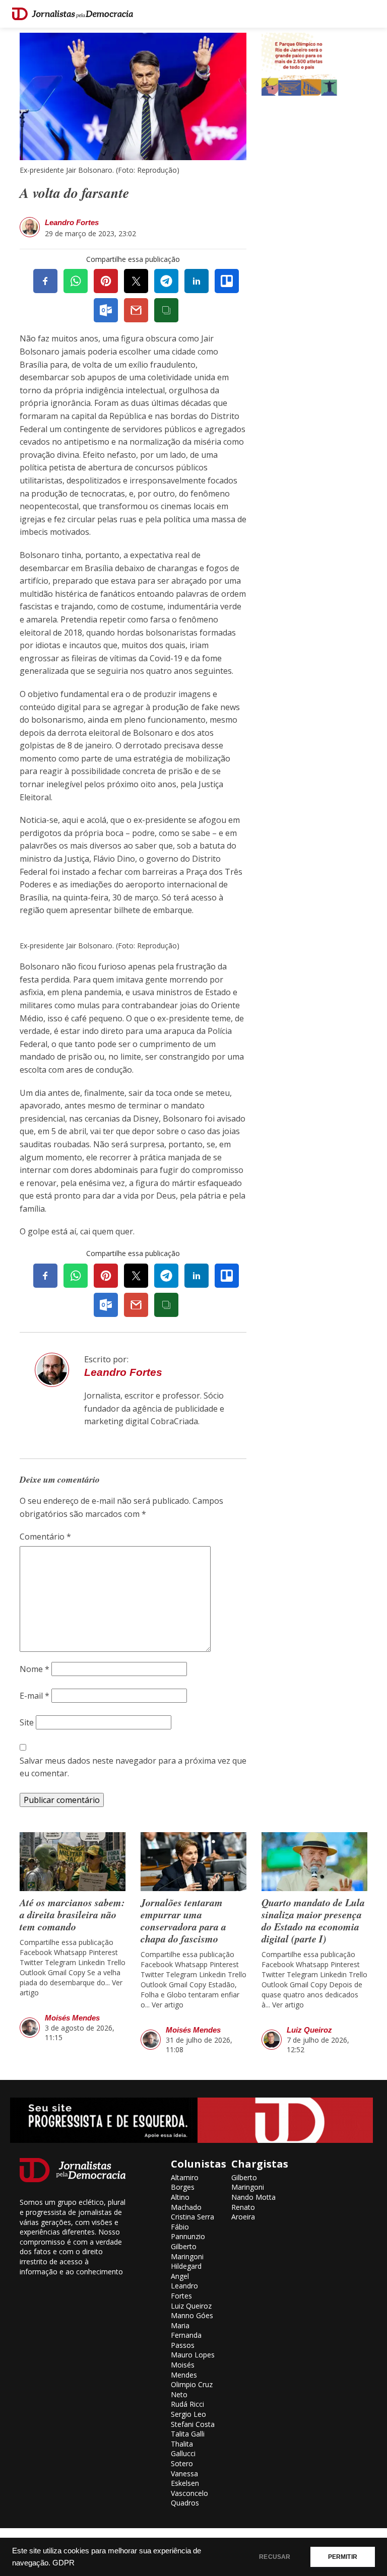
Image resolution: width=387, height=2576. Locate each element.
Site (27, 1722)
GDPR (63, 2563)
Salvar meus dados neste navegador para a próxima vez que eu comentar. (133, 1767)
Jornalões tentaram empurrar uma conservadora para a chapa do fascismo (183, 1920)
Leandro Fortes (72, 222)
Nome (35, 1669)
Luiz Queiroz (309, 2030)
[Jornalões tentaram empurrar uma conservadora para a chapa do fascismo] (193, 1862)
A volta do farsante (74, 193)
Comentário (45, 1537)
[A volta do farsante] (133, 95)
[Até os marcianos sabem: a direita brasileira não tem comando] (73, 1862)
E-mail (35, 1696)
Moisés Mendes (72, 2018)
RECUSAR (275, 2557)
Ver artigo (168, 2005)
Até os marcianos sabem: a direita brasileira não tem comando (72, 1914)
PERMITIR (343, 2557)
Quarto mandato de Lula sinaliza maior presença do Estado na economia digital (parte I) (313, 1920)
